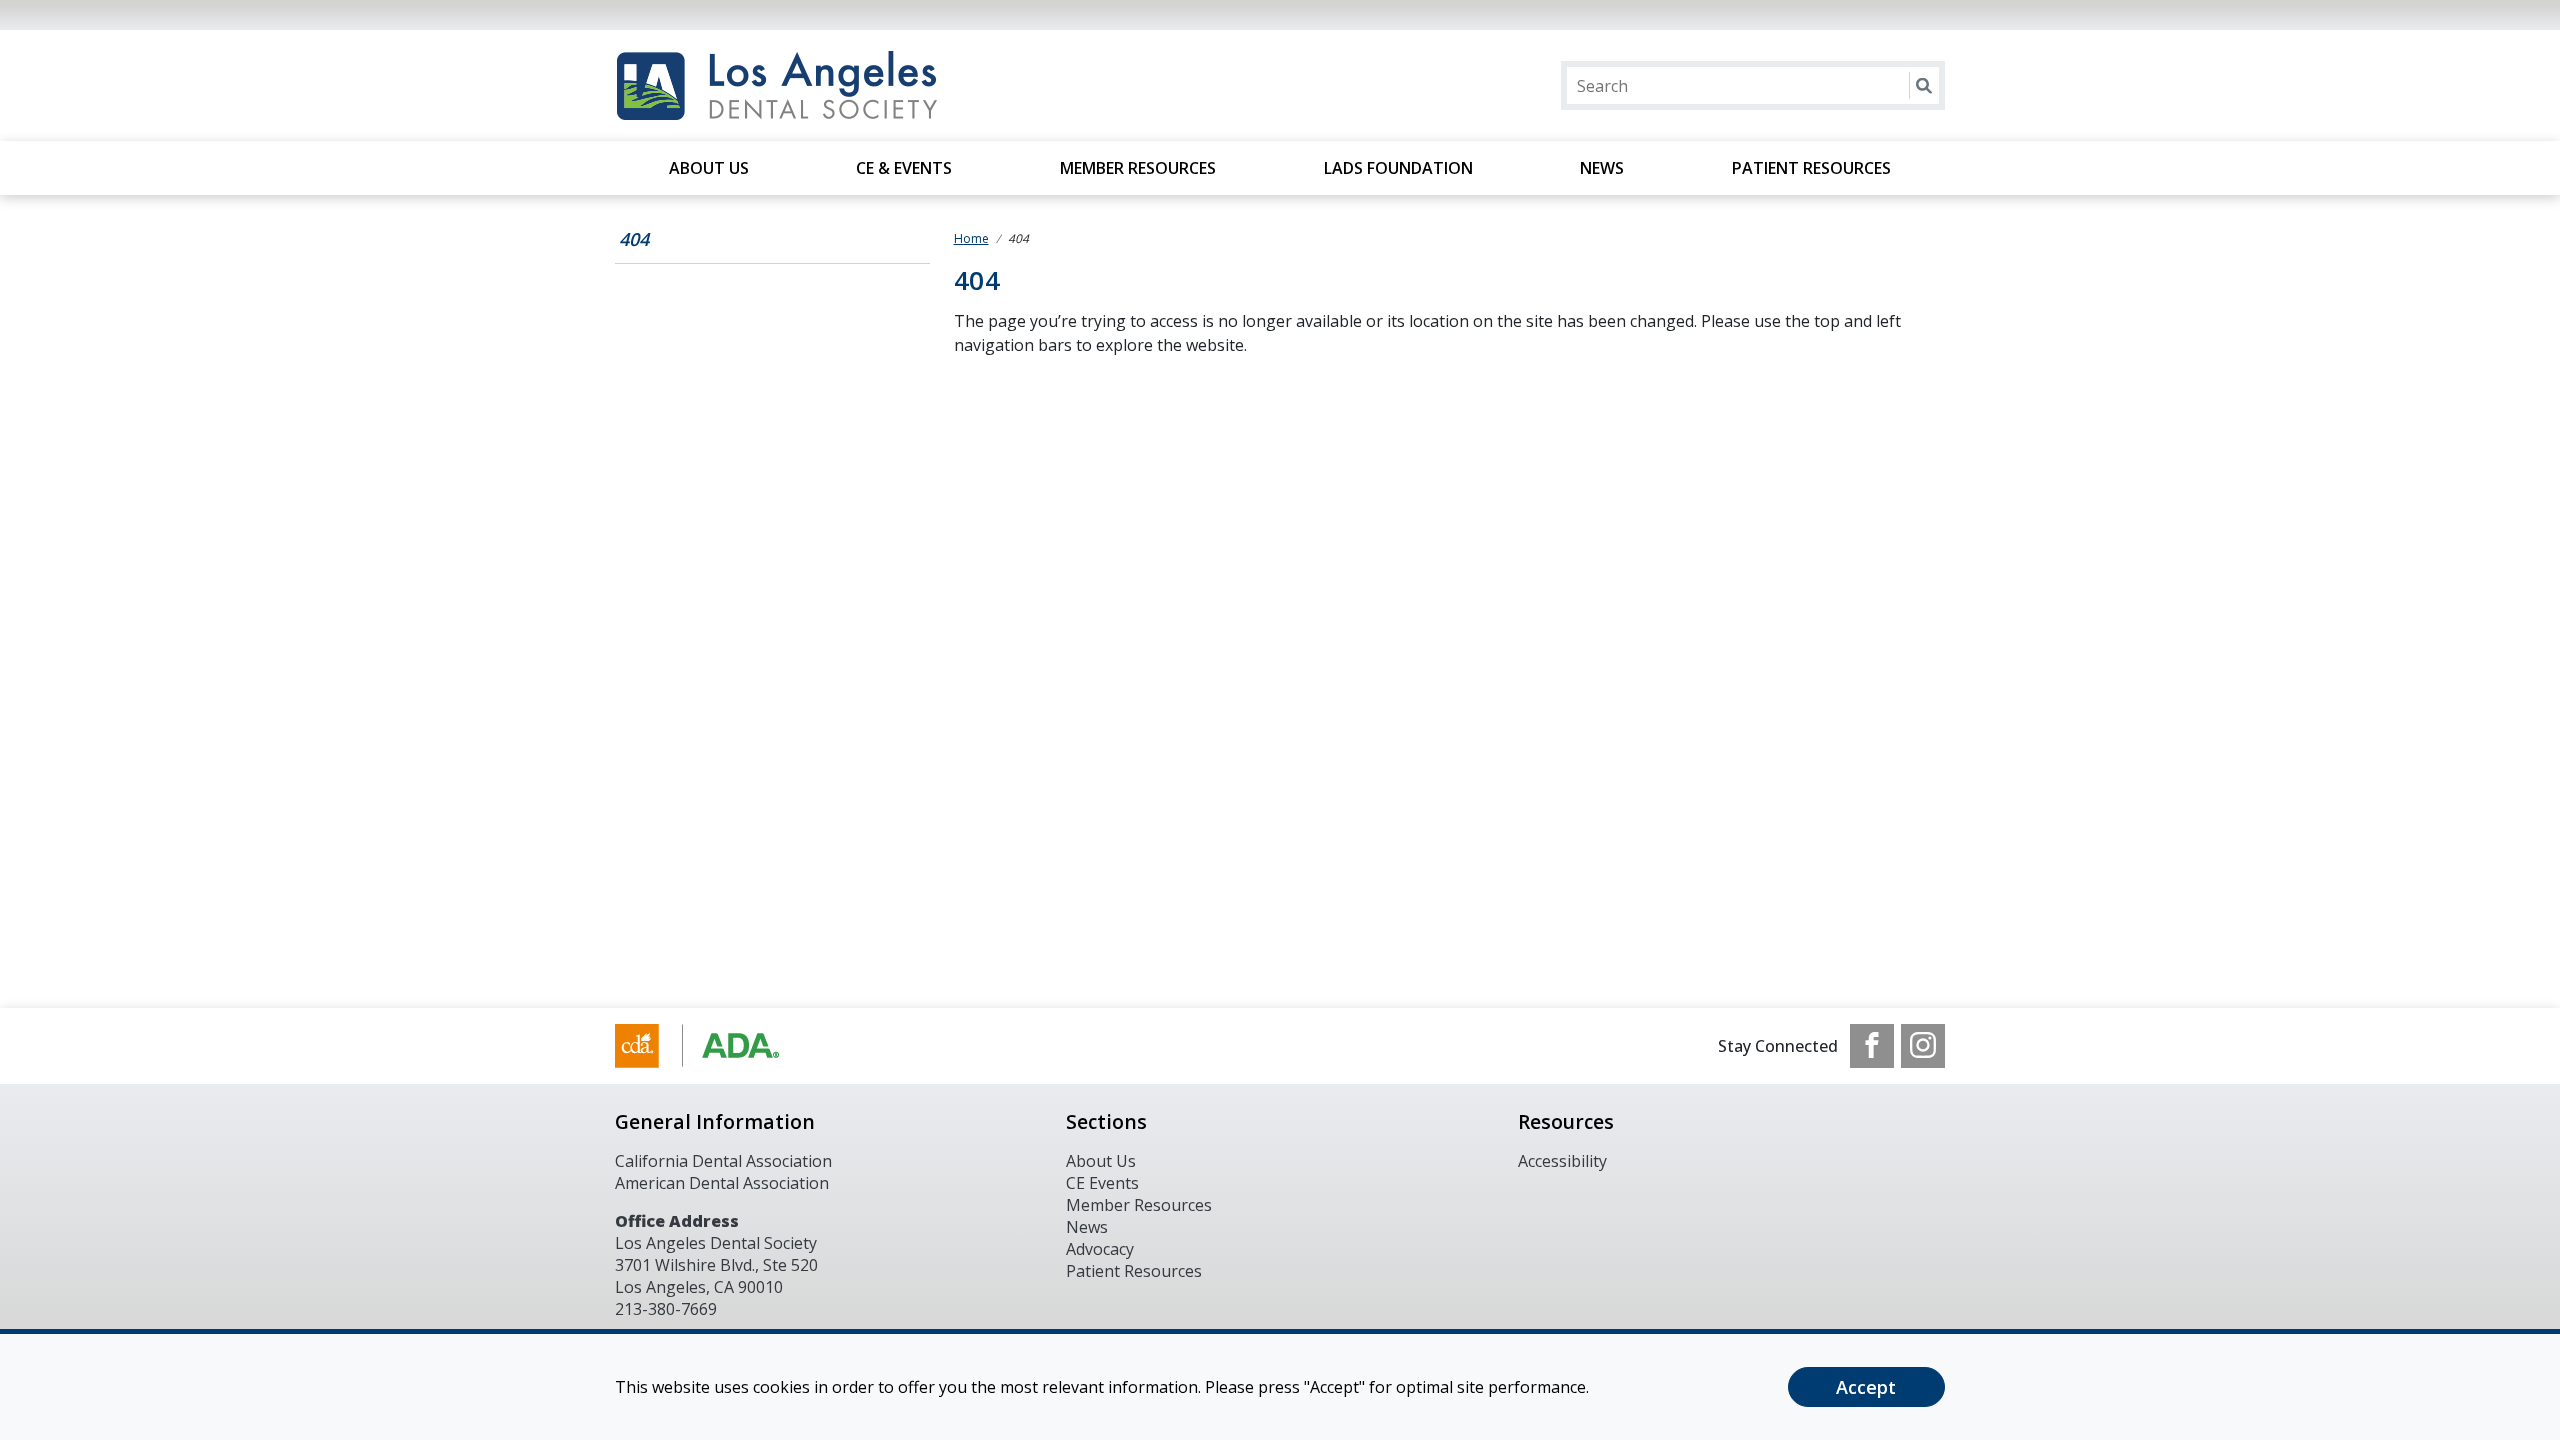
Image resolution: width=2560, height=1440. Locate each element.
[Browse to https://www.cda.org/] (716, 1046)
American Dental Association (722, 1183)
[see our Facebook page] (1872, 1046)
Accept (1866, 1387)
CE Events (1102, 1183)
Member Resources (1138, 168)
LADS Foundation (1398, 168)
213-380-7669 (666, 1309)
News (1602, 168)
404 (634, 239)
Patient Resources (1811, 168)
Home (971, 238)
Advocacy (1100, 1249)
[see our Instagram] (1923, 1046)
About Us (709, 168)
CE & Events (904, 168)
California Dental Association (723, 1161)
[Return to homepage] (873, 85)
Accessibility (1562, 1161)
